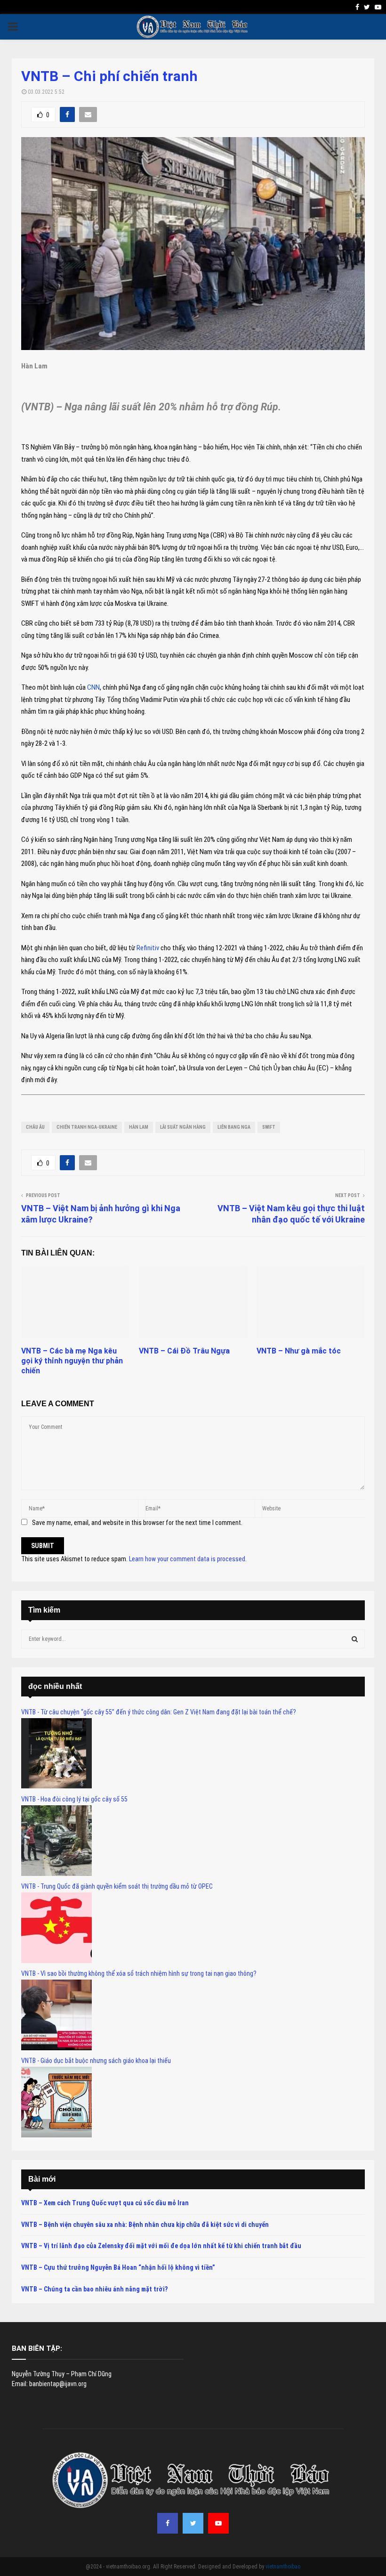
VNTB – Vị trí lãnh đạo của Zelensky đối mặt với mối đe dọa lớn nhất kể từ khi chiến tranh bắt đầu (161, 2246)
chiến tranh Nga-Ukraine (87, 1127)
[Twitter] (193, 2523)
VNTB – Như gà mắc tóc (299, 1351)
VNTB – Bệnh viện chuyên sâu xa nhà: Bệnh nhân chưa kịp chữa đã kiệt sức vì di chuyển (145, 2225)
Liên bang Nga (234, 1127)
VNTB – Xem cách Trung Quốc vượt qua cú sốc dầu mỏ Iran (105, 2203)
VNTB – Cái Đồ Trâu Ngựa (184, 1351)
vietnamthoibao (283, 2567)
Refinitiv (147, 948)
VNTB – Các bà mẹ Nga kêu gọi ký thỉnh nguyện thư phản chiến (72, 1361)
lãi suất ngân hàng (183, 1127)
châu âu (35, 1127)
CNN (93, 687)
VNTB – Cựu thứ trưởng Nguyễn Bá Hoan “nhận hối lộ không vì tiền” (118, 2267)
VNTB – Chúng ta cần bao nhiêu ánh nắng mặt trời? (94, 2289)
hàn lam (139, 1127)
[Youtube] (218, 2523)
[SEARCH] (355, 1639)
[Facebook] (168, 2523)
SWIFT (269, 1127)
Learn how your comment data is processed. (188, 1559)
